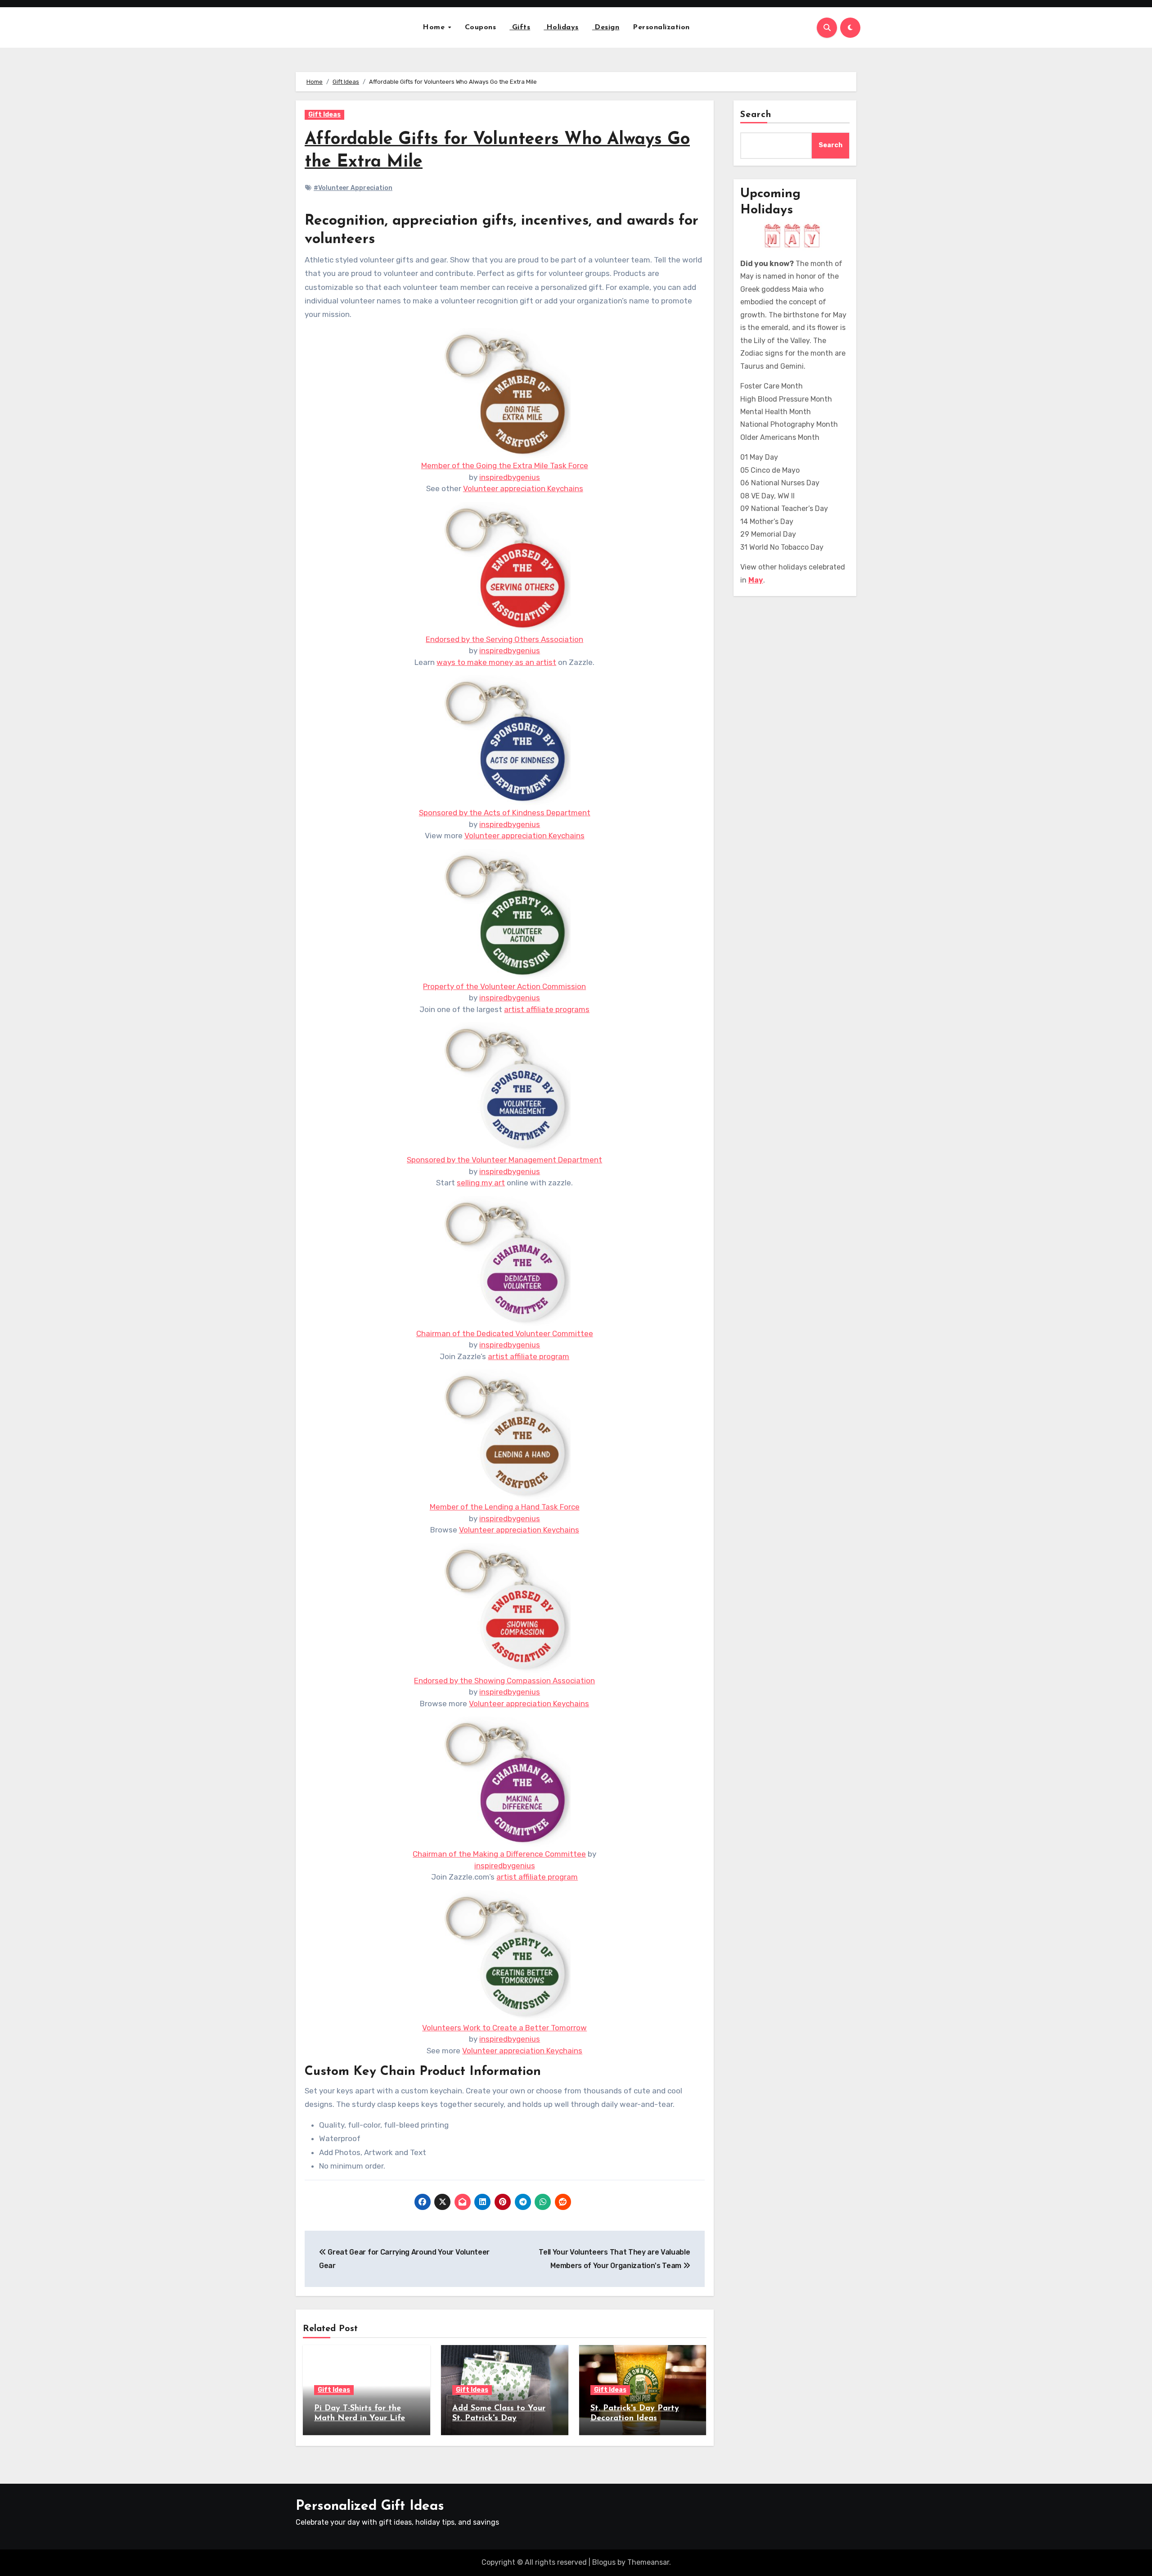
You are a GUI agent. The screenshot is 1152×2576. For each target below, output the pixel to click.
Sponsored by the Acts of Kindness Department (505, 813)
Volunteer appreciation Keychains (523, 488)
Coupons (481, 27)
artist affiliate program (529, 1356)
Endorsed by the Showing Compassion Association (504, 1681)
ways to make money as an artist (496, 662)
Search (756, 115)
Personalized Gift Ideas (370, 2506)
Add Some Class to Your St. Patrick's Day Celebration (499, 2418)
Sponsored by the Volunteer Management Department (504, 1160)
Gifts (520, 27)
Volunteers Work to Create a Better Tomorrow (504, 2028)
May (756, 580)
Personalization (661, 27)
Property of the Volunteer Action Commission (504, 986)
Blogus (604, 2562)
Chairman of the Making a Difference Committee (499, 1854)
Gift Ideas (324, 115)
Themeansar (648, 2562)
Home (435, 27)
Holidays (561, 27)
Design (606, 27)
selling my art (481, 1183)
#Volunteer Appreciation (353, 188)
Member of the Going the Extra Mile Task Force (505, 465)
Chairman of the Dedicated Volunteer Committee (505, 1333)
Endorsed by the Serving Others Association (504, 639)
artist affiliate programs (547, 1009)
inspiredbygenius (510, 477)
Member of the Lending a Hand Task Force (505, 1507)
